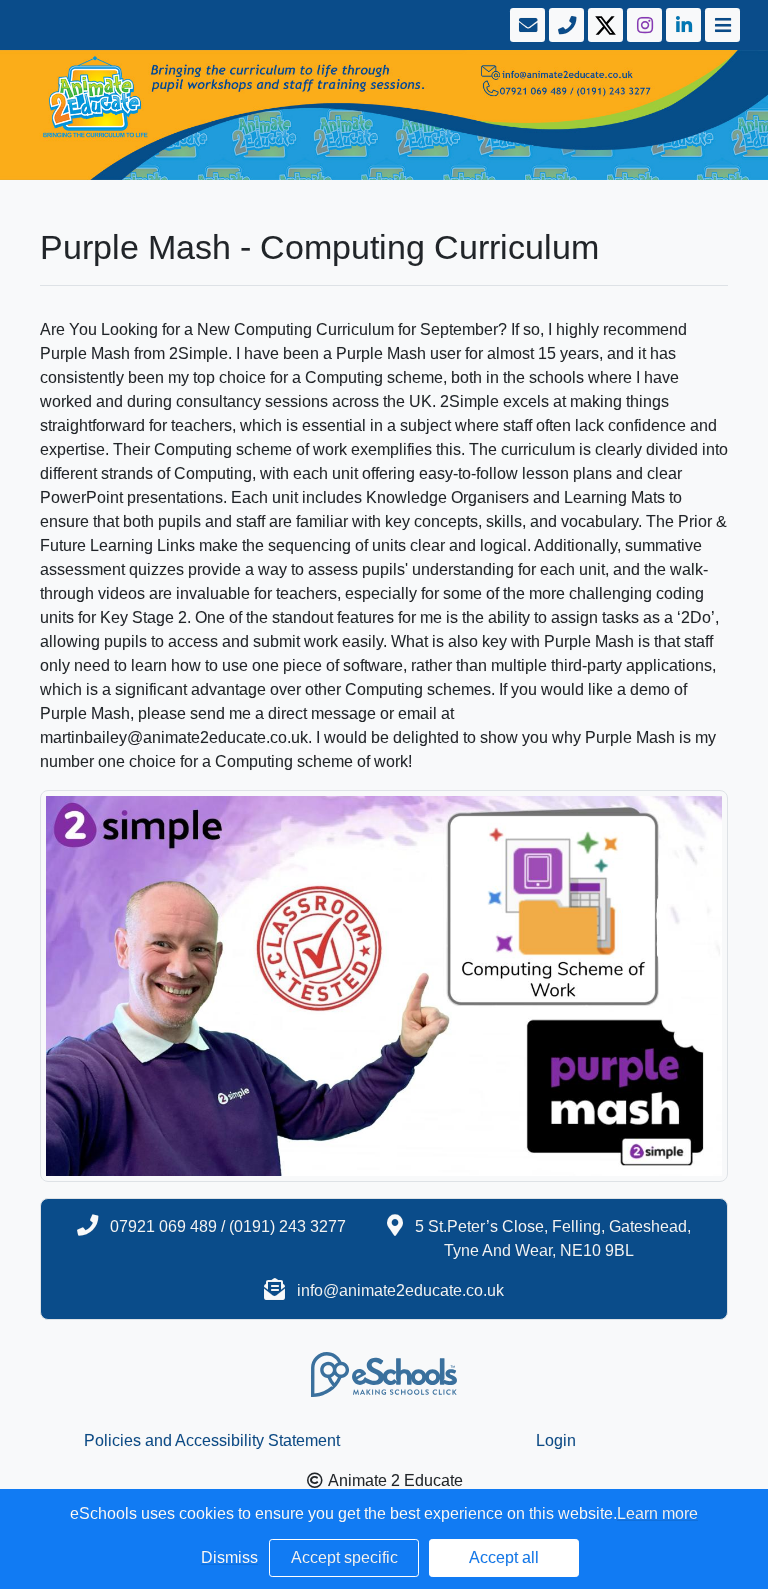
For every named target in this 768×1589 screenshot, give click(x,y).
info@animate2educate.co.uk (400, 1290)
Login (556, 1440)
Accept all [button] (504, 1557)
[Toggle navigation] (720, 25)
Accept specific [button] (344, 1557)
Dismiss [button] (229, 1557)
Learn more (657, 1513)
